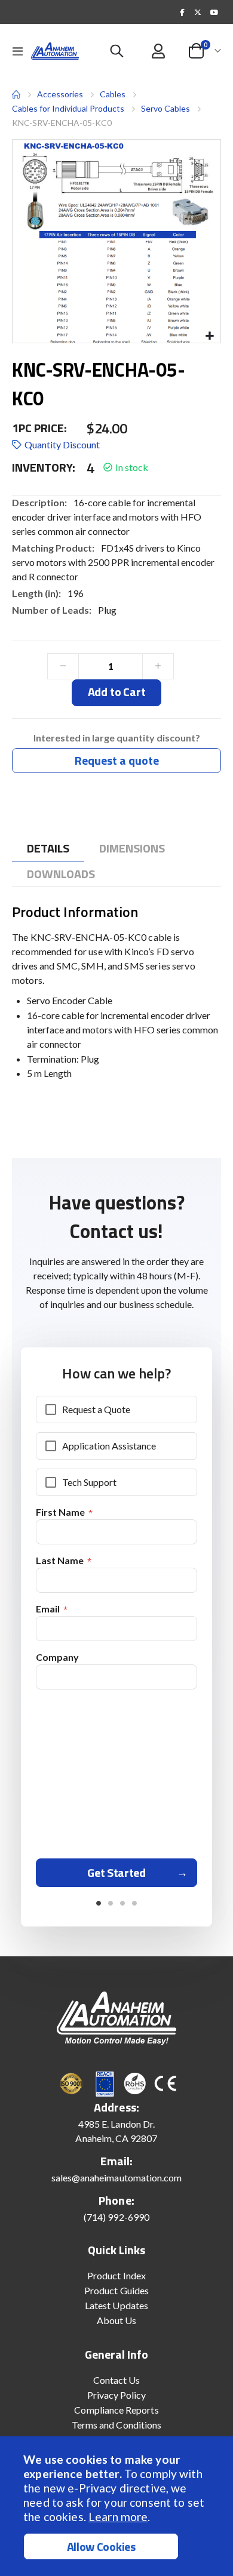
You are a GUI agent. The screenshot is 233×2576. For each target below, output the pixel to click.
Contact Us (117, 2380)
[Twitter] (198, 12)
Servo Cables (165, 108)
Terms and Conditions (116, 2425)
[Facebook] (182, 12)
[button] (209, 336)
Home (16, 94)
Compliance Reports (116, 2410)
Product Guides (116, 2290)
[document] (118, 2506)
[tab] (48, 849)
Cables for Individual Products (68, 108)
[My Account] (159, 51)
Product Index (116, 2275)
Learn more (118, 2517)
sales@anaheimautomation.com (117, 2178)
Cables (113, 94)
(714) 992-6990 (116, 2217)
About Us (117, 2320)
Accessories (60, 94)
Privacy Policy (117, 2395)
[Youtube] (214, 12)
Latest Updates (116, 2305)
